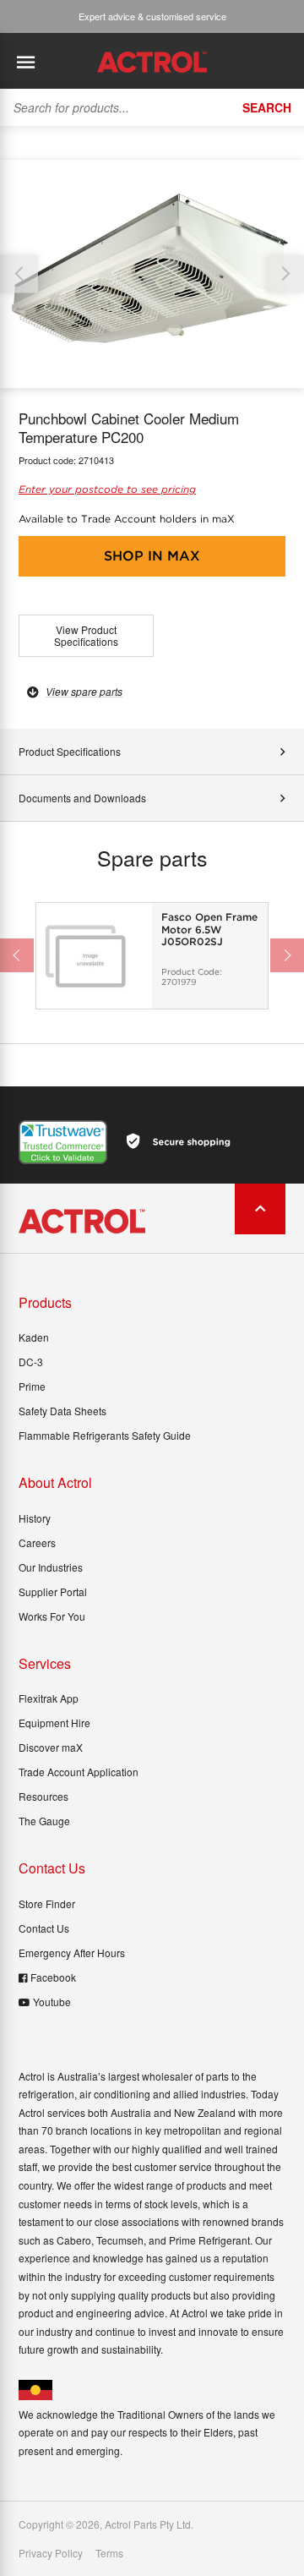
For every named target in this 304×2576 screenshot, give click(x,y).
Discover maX (51, 1747)
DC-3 (31, 1362)
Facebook (53, 1977)
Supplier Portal (53, 1592)
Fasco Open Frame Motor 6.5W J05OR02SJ (209, 930)
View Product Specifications (86, 635)
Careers (37, 1542)
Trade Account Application (79, 1772)
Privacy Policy (51, 2553)
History (35, 1518)
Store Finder (47, 1903)
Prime (32, 1386)
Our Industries (51, 1567)
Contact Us (44, 1928)
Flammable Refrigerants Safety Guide (105, 1435)
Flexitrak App (49, 1698)
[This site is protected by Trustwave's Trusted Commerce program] (63, 1142)
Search (267, 107)
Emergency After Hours (72, 1953)
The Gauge (44, 1821)
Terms (109, 2553)
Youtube (52, 2002)
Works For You (52, 1616)
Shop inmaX (152, 556)
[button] (285, 273)
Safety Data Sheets (62, 1411)
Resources (43, 1796)
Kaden (34, 1337)
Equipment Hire (54, 1723)
